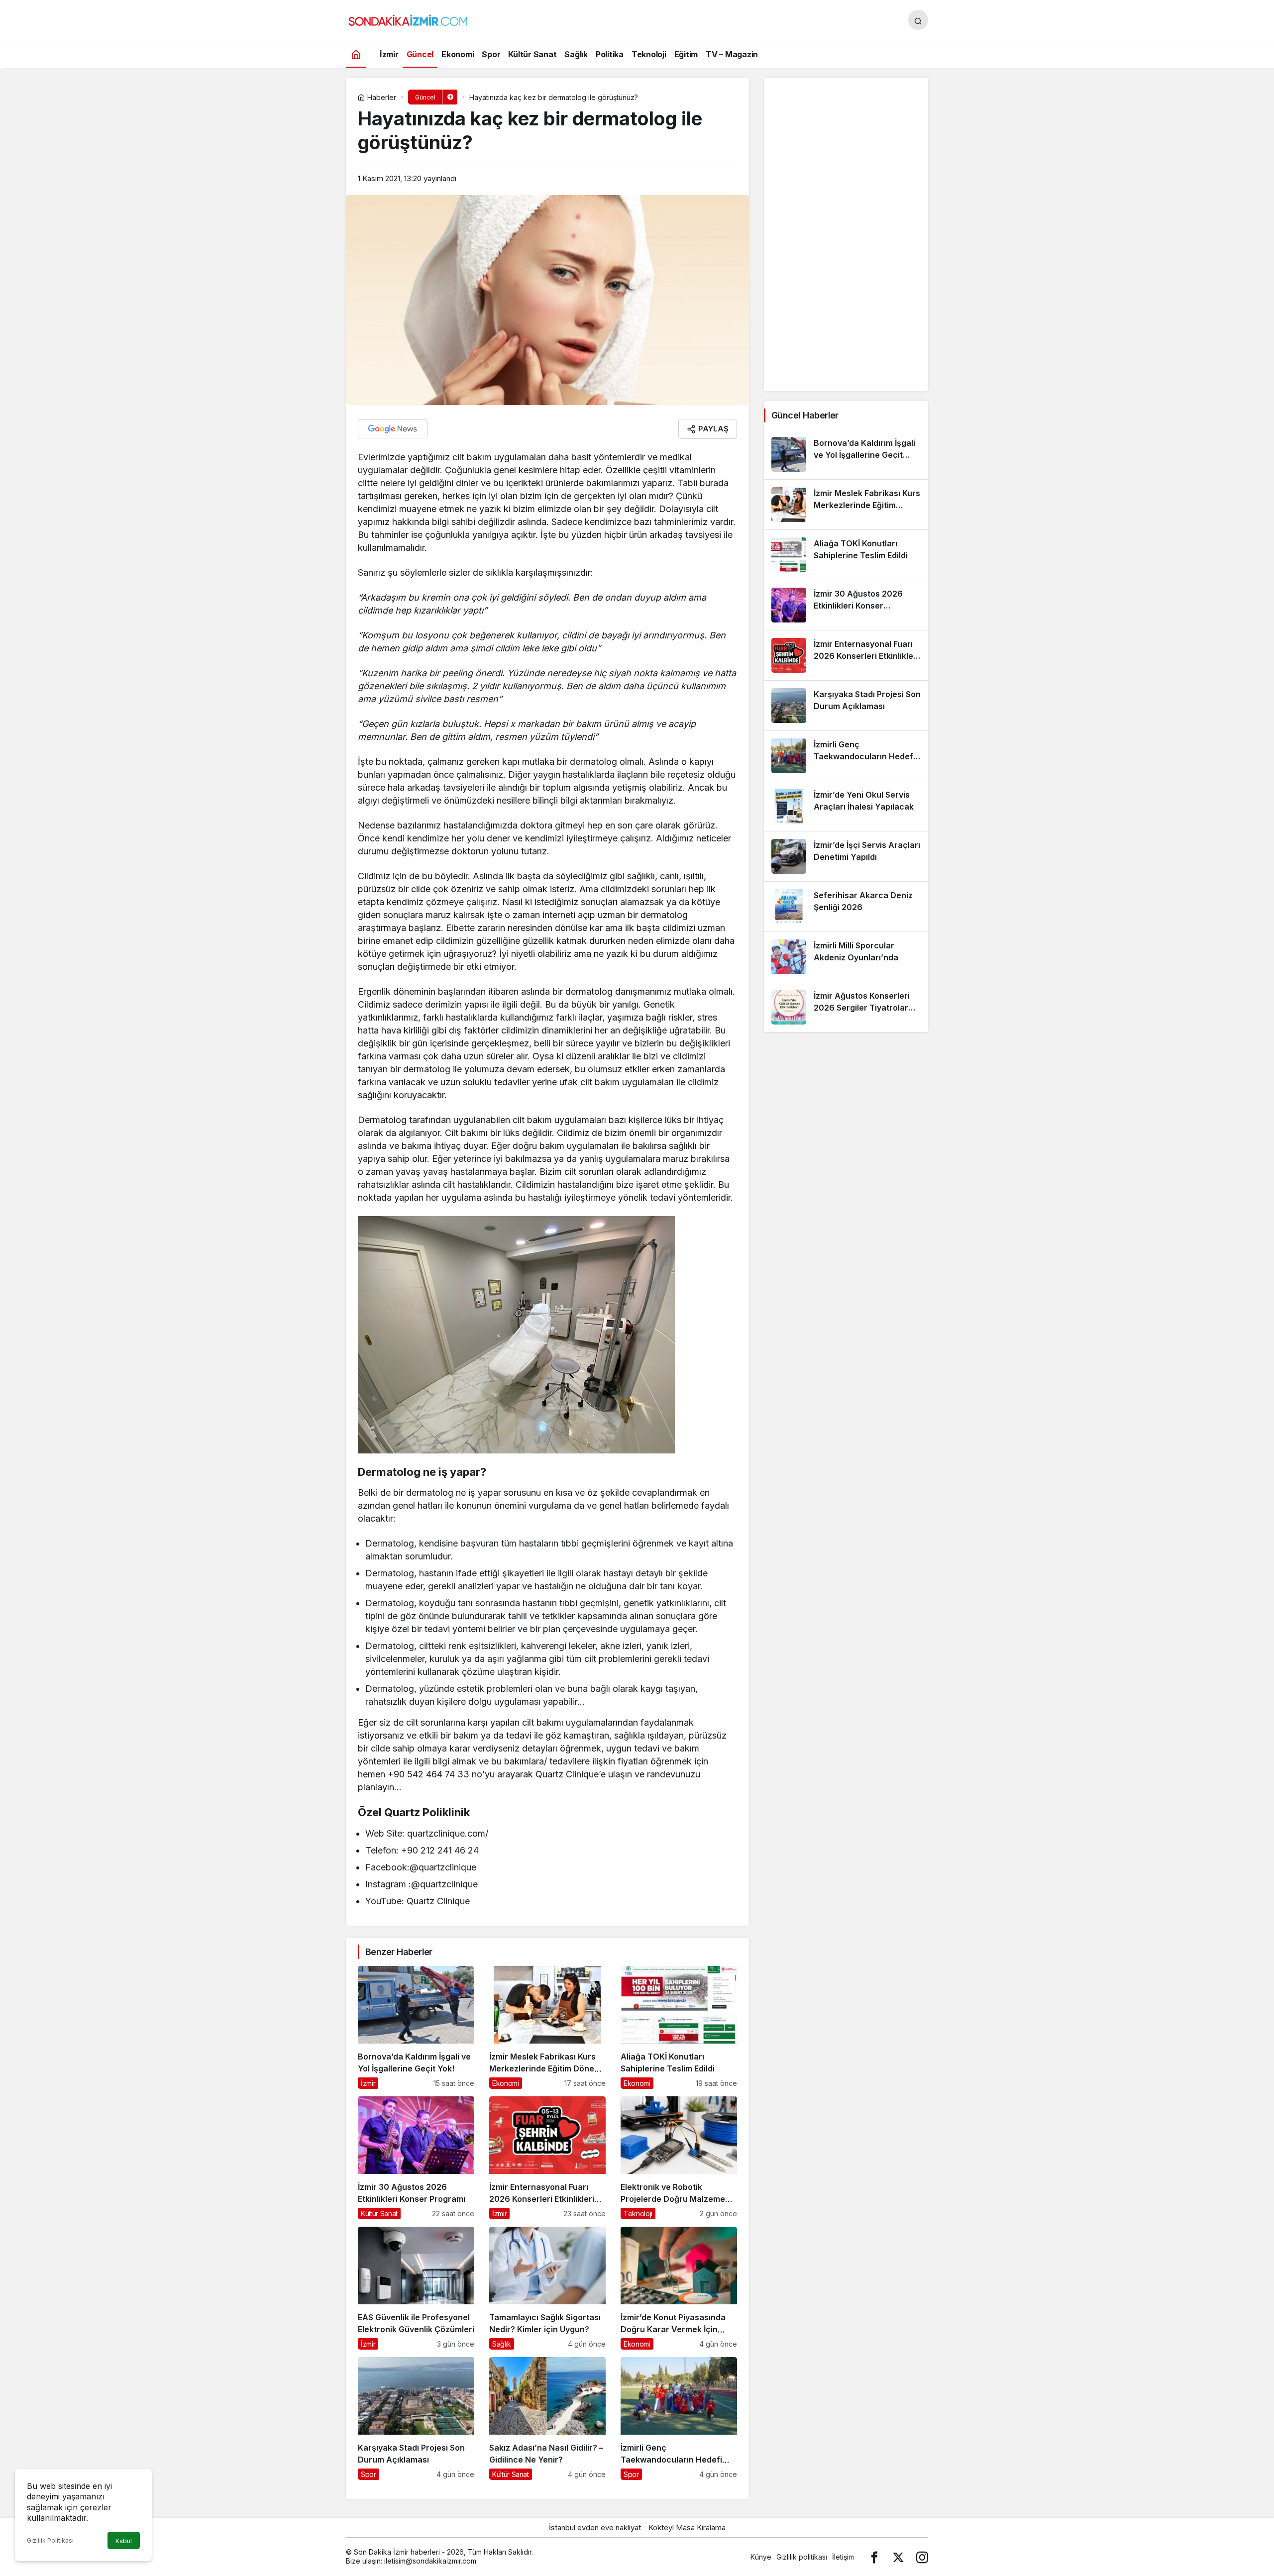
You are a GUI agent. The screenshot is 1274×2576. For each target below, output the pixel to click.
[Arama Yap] (918, 20)
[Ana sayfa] (356, 54)
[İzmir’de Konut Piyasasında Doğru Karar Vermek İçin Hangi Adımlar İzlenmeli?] (679, 2288)
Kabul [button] (124, 2541)
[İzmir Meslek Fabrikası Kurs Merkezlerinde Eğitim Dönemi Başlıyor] (547, 2027)
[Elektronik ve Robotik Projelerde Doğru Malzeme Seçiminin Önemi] (679, 2158)
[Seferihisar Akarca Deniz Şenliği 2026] (846, 907)
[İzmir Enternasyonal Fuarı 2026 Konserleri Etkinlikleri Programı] (547, 2158)
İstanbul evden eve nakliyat (595, 2527)
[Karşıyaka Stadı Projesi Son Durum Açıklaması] (416, 2419)
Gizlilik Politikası (50, 2540)
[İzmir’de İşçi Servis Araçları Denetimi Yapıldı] (846, 856)
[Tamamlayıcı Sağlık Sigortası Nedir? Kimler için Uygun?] (547, 2288)
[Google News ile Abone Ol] (393, 429)
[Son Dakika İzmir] (408, 19)
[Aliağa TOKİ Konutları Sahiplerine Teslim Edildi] (679, 2027)
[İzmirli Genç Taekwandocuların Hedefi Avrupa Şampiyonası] (679, 2419)
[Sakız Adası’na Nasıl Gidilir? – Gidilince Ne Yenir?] (547, 2419)
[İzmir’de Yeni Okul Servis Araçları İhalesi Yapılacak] (846, 806)
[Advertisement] (846, 234)
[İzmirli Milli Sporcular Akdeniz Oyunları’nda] (846, 957)
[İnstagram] (922, 2557)
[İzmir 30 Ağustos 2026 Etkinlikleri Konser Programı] (416, 2158)
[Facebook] (874, 2557)
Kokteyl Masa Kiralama (687, 2527)
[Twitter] (898, 2557)
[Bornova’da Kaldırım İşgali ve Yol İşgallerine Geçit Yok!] (416, 2027)
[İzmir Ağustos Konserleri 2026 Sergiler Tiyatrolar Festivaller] (846, 1007)
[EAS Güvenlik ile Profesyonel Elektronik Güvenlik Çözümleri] (416, 2288)
